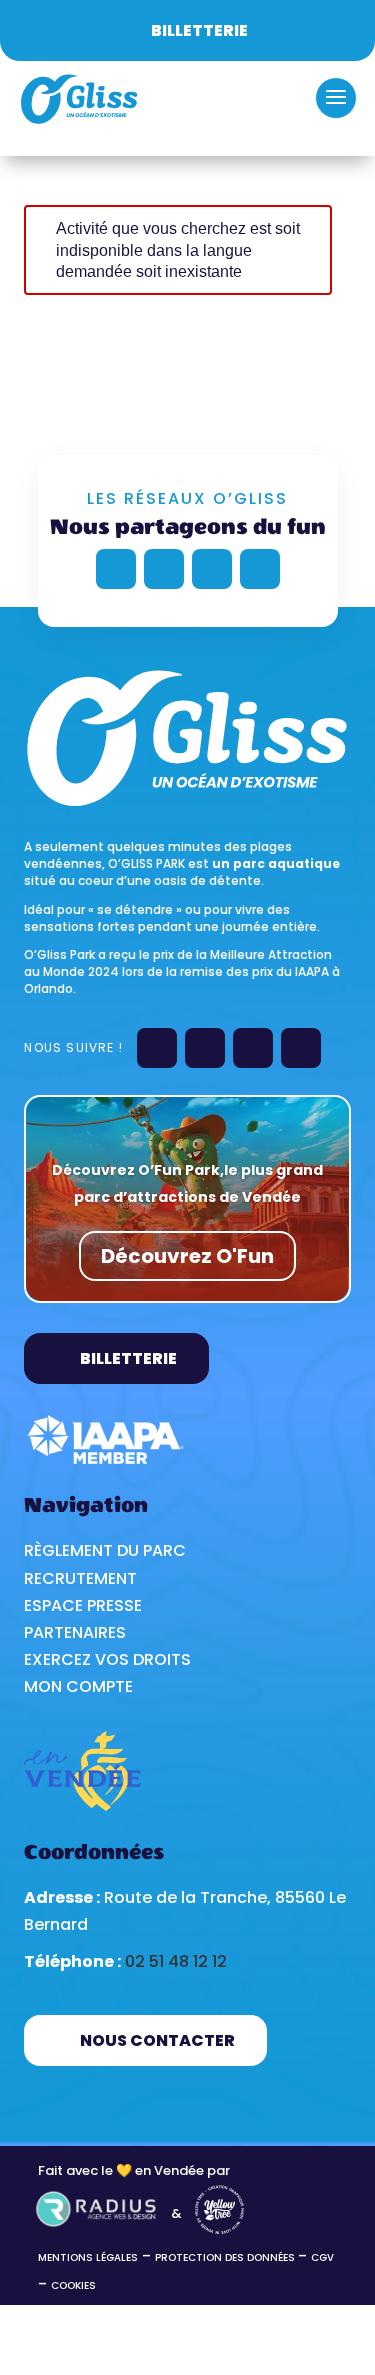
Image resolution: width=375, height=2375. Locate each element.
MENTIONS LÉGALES (88, 2257)
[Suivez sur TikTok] (260, 569)
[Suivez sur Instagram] (212, 569)
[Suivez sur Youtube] (164, 569)
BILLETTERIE (128, 1358)
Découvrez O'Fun (187, 1256)
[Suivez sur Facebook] (116, 569)
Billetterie (199, 30)
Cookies (73, 2285)
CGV (322, 2257)
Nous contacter (157, 2040)
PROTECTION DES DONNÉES (226, 2257)
